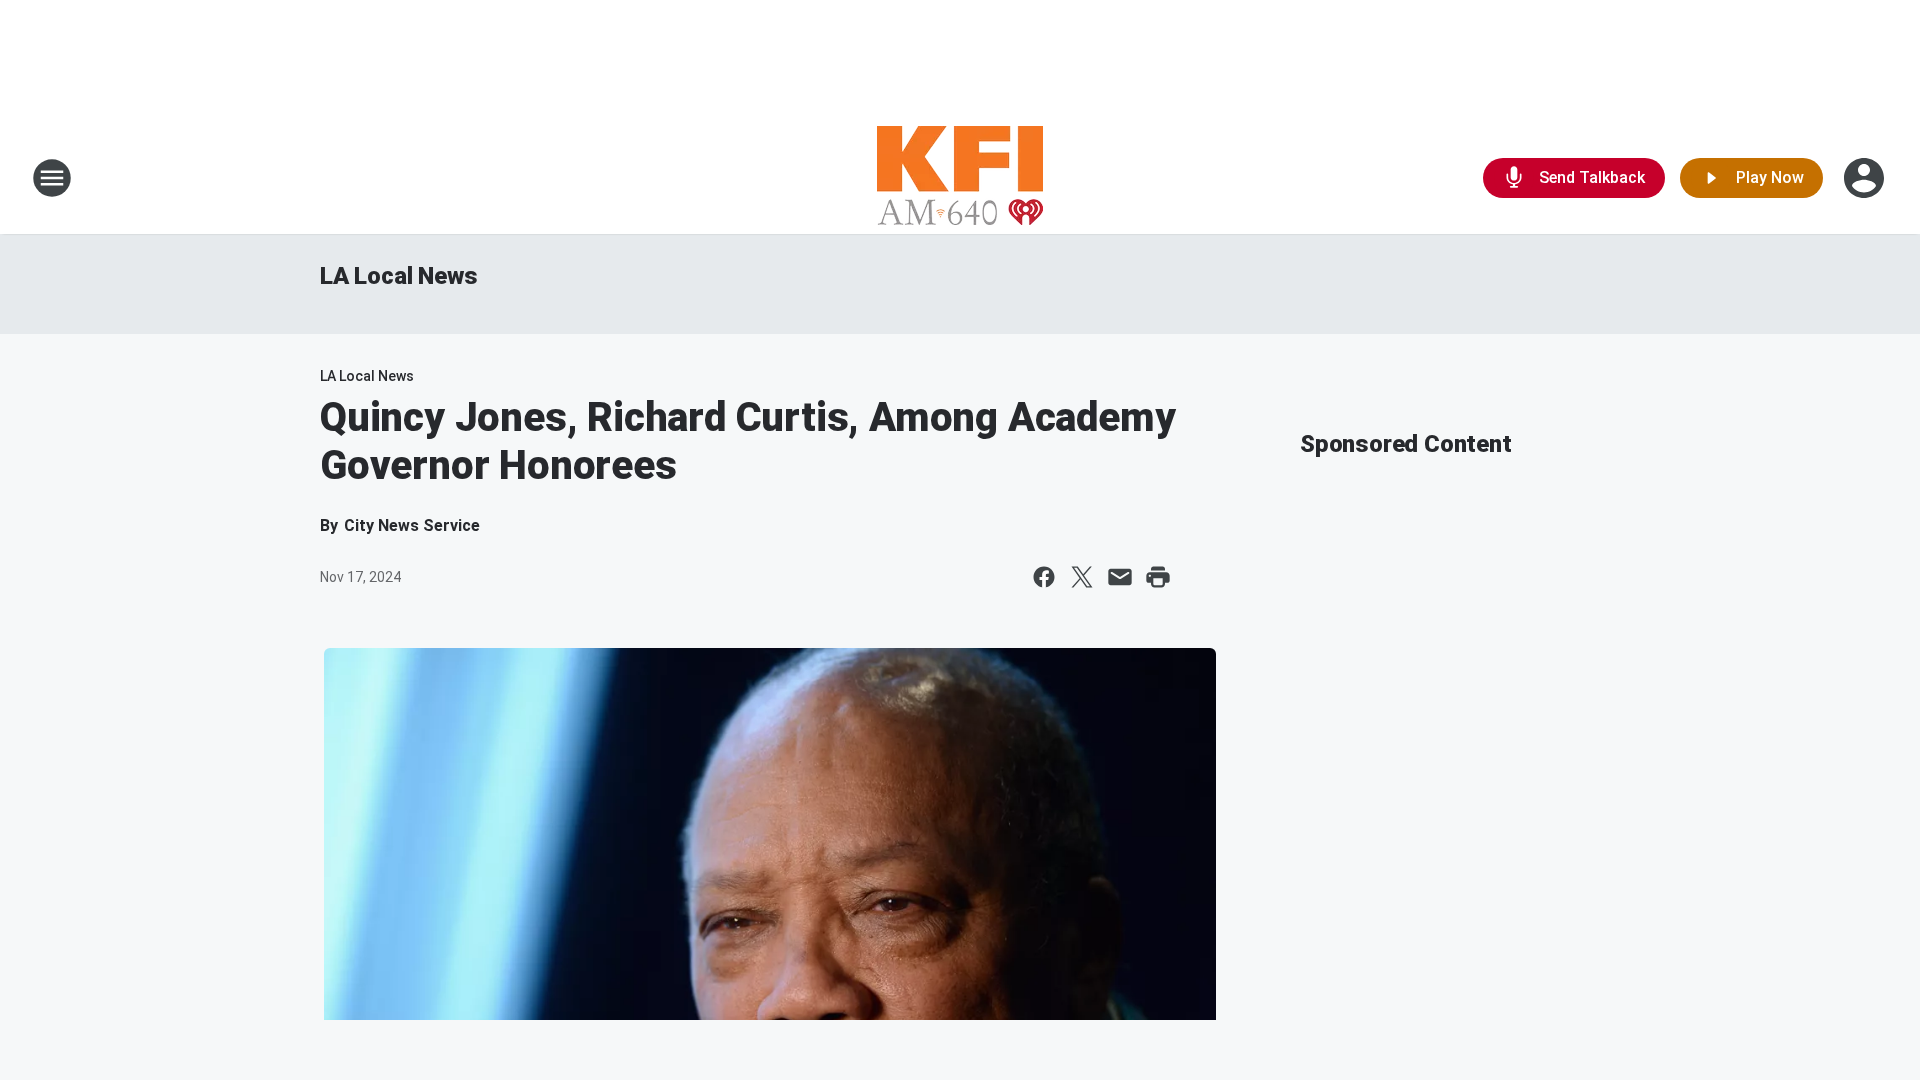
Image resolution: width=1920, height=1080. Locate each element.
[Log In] (1866, 178)
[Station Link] (960, 178)
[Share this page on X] (1082, 577)
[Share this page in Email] (1120, 577)
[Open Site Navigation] (52, 178)
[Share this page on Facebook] (1044, 577)
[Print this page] (1158, 577)
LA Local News (398, 276)
